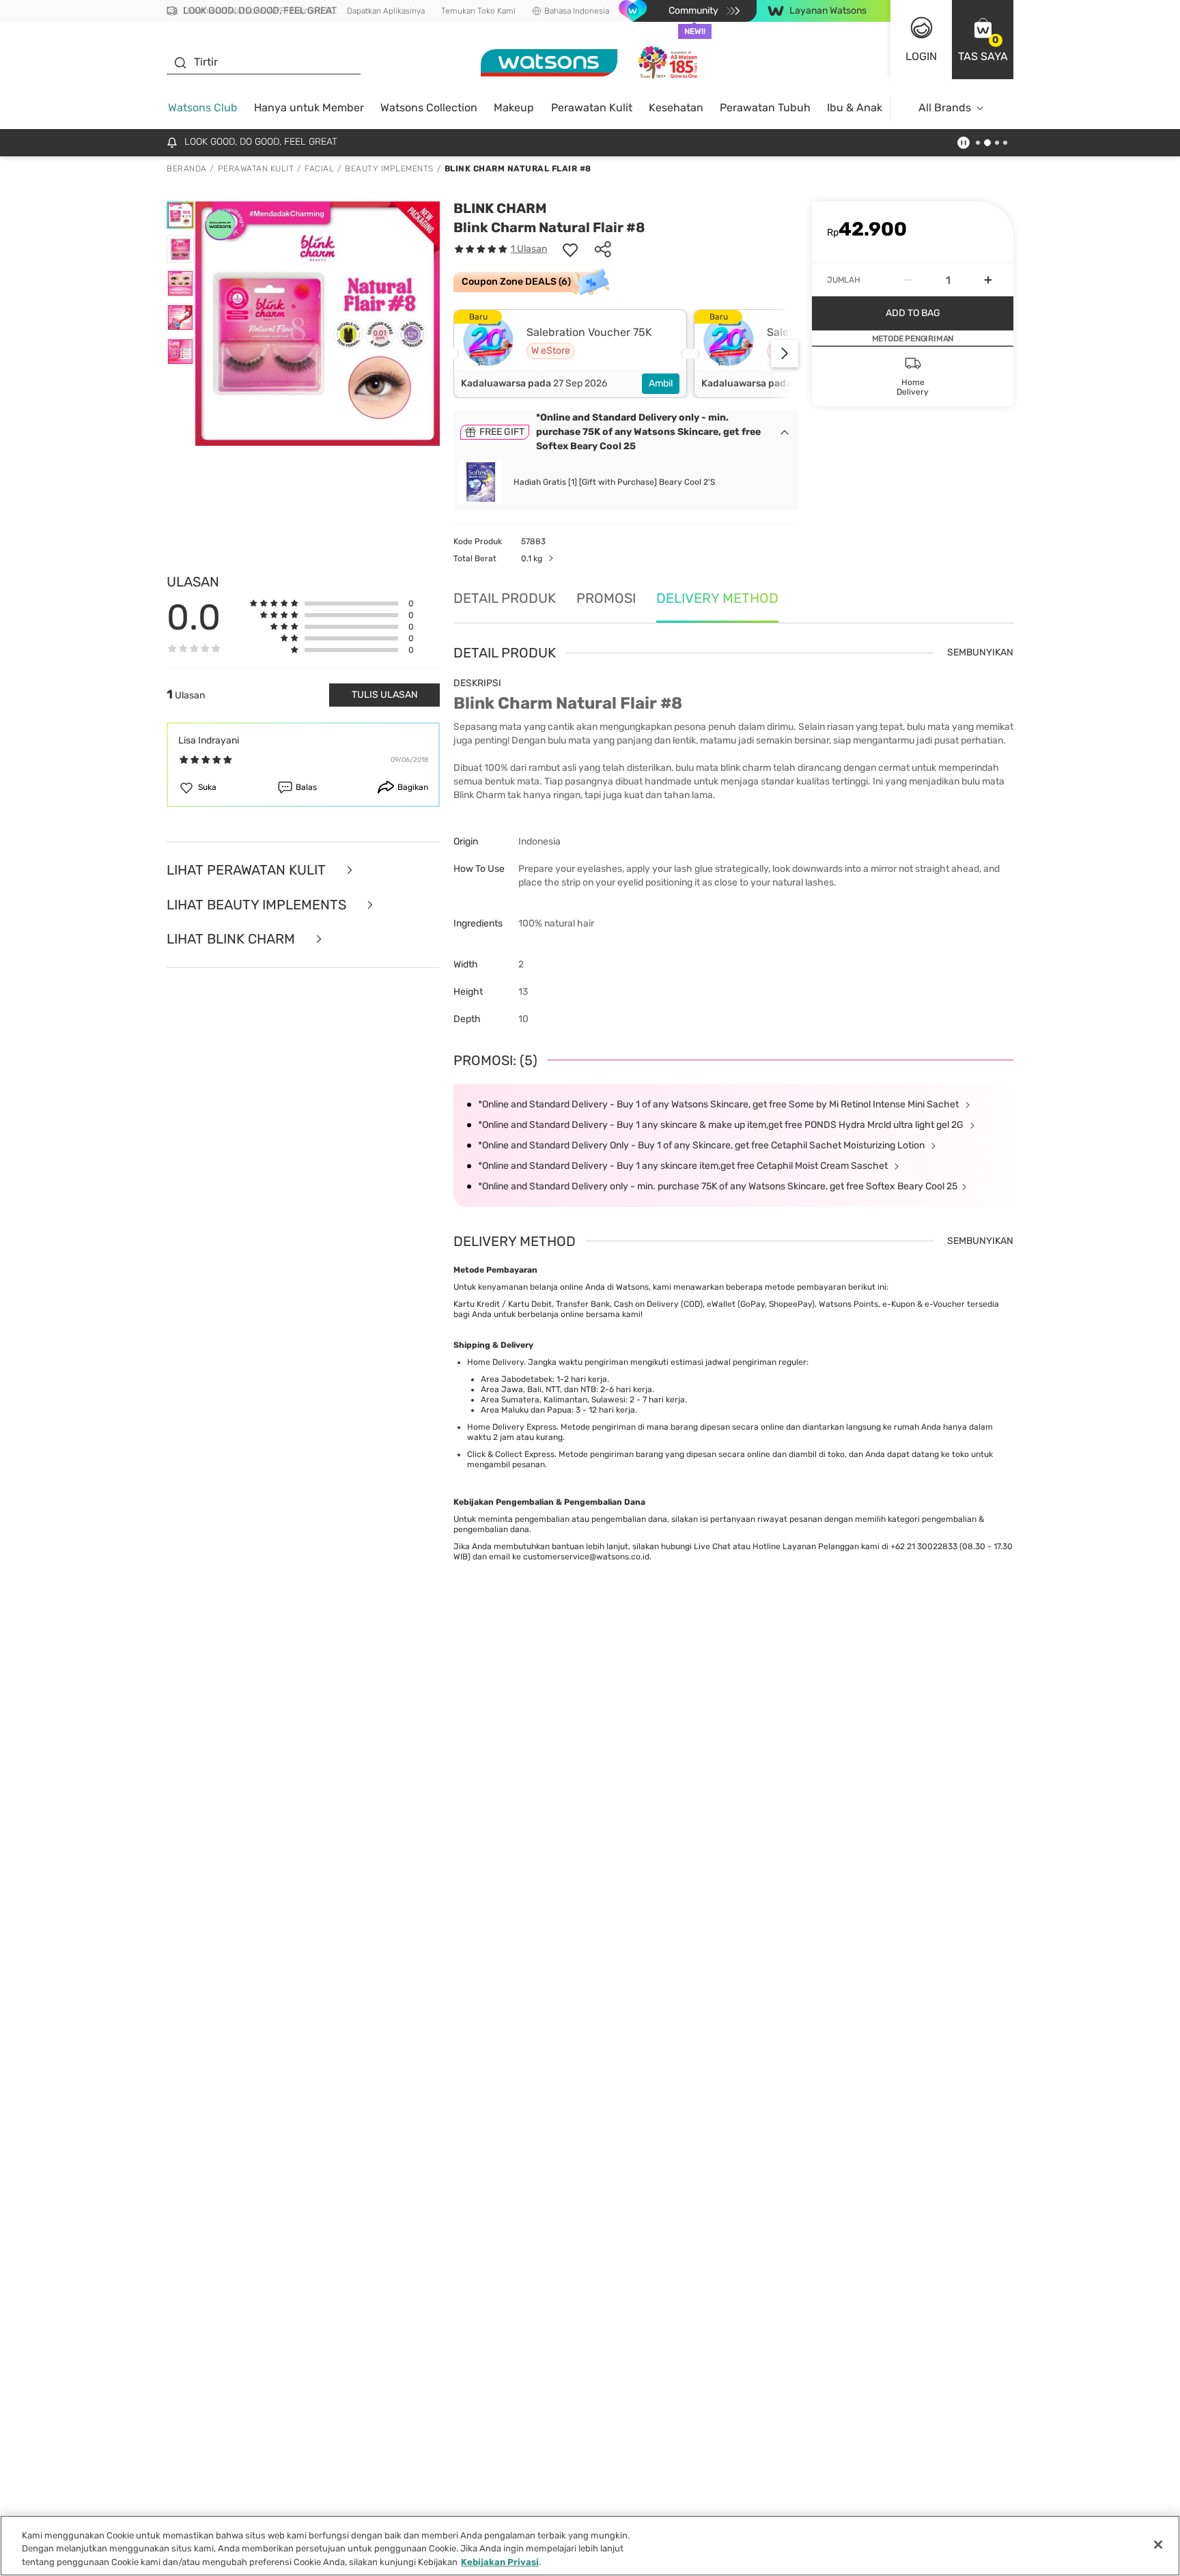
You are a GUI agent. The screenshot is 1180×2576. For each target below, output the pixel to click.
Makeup (514, 108)
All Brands (945, 108)
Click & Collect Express (511, 1454)
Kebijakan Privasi (500, 2562)
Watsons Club (203, 108)
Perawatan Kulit (592, 108)
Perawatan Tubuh (765, 108)
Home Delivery (495, 1362)
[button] (983, 40)
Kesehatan (676, 108)
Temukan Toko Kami (478, 11)
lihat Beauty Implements (258, 905)
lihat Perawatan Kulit (248, 870)
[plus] (988, 280)
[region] (590, 2546)
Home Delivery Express (512, 1427)
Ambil (661, 383)
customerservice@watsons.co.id (586, 1557)
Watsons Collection (429, 108)
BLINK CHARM (500, 208)
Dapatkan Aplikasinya (386, 11)
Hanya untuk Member (309, 108)
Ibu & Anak (855, 108)
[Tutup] (1158, 2545)
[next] (785, 354)
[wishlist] (570, 249)
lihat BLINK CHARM (233, 939)
